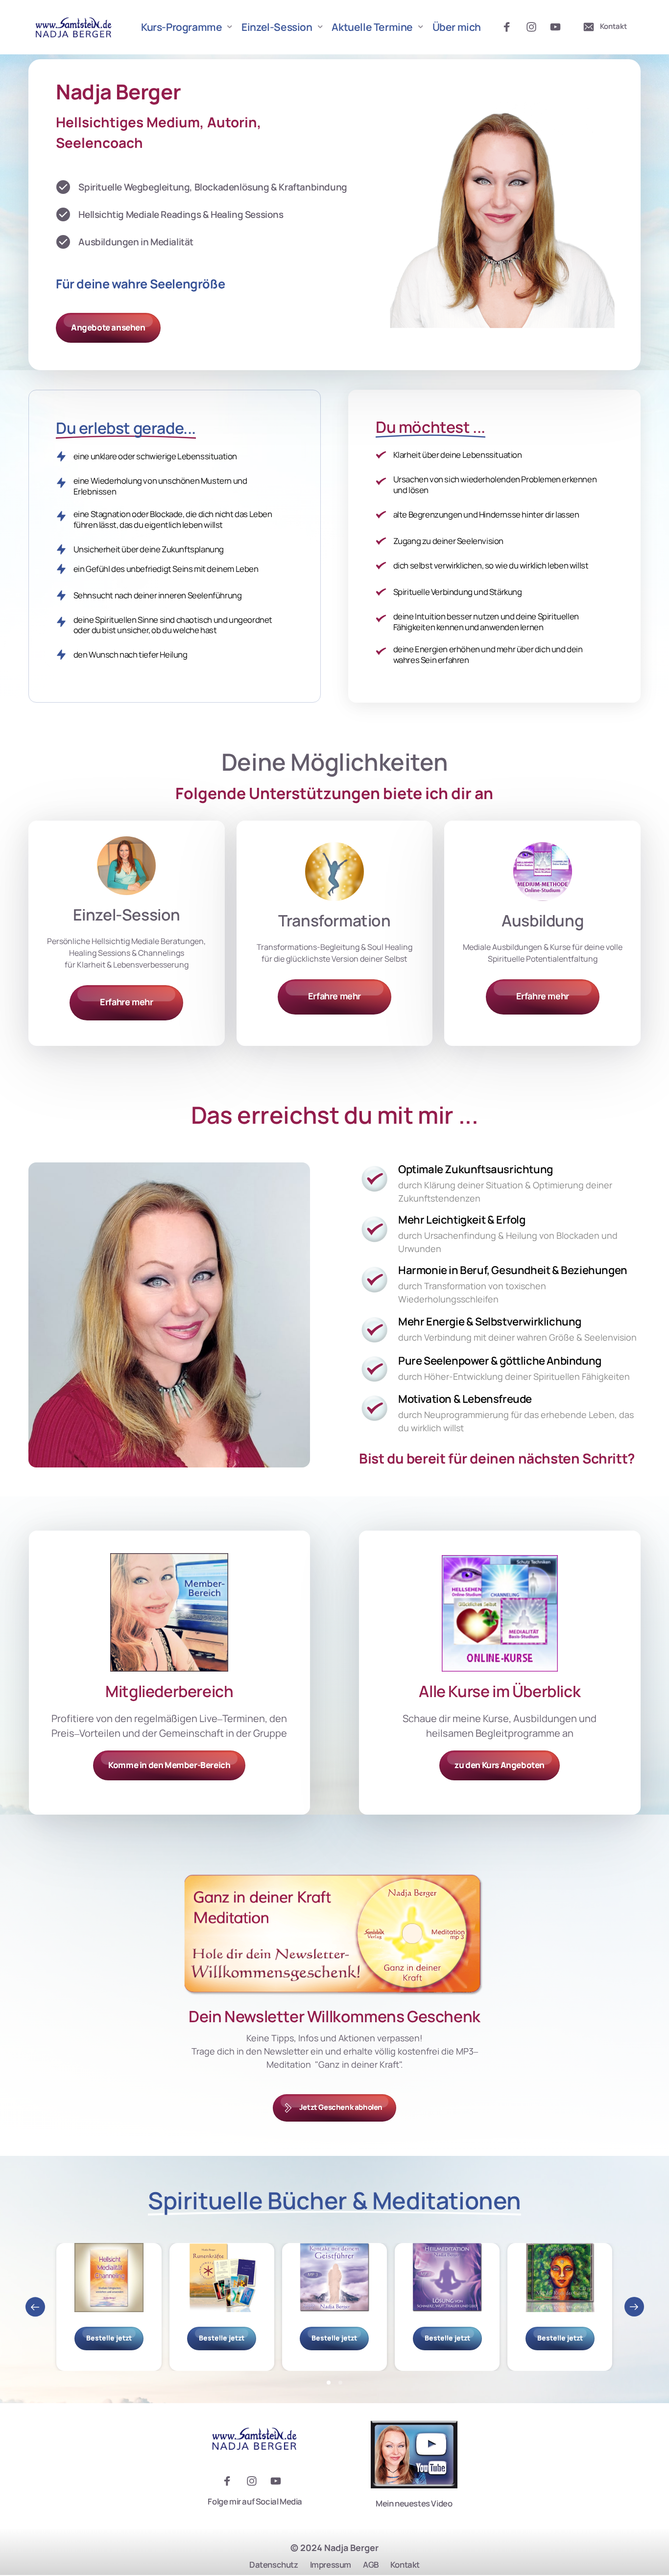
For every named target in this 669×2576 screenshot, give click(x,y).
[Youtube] (559, 27)
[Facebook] (510, 27)
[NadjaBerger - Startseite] (74, 27)
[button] (634, 2307)
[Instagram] (535, 27)
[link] (334, 872)
